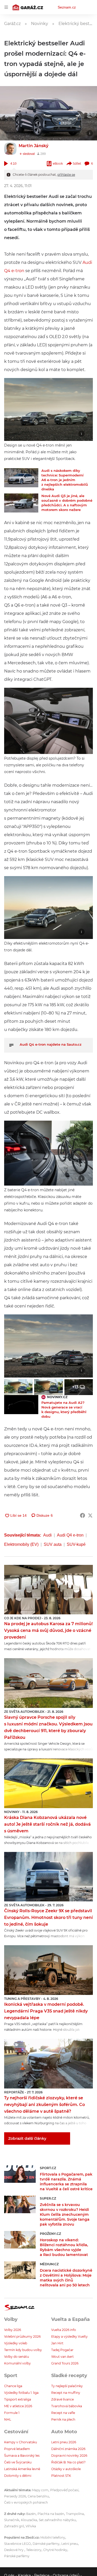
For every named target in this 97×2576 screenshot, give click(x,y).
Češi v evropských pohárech (26, 2502)
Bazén (31, 2514)
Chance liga (13, 2386)
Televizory (34, 2550)
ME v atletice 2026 (18, 2406)
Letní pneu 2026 (64, 2442)
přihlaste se (66, 175)
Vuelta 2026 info (64, 2330)
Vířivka (31, 2526)
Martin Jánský (33, 146)
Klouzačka (29, 2520)
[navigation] (6, 7)
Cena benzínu (38, 2496)
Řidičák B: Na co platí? (68, 2462)
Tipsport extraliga (18, 2399)
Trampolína (75, 2514)
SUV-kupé (76, 1544)
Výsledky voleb (16, 2343)
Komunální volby (17, 2363)
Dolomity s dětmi (18, 2476)
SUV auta (53, 1544)
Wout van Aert (62, 2357)
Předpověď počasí (64, 2490)
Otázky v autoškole (66, 2469)
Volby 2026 (13, 2330)
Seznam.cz (67, 7)
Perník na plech (63, 2419)
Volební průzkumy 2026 (22, 2336)
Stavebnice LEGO (17, 2544)
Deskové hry (14, 2550)
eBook (58, 163)
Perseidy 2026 (15, 2496)
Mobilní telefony (53, 2537)
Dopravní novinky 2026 (69, 2456)
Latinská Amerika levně (22, 2469)
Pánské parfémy (17, 2556)
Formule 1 (12, 2413)
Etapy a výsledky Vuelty (69, 2336)
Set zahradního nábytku (57, 2520)
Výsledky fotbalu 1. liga (21, 2393)
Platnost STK (61, 2476)
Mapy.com (40, 2490)
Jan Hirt (57, 2343)
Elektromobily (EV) (21, 1544)
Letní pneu (70, 2544)
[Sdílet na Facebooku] (83, 1515)
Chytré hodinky (55, 2550)
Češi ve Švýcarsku (18, 2462)
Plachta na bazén (51, 2514)
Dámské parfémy (46, 2544)
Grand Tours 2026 (65, 2363)
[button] (48, 113)
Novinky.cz (57, 1397)
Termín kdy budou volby (23, 2350)
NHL (8, 2419)
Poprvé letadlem (17, 2449)
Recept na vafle (63, 2413)
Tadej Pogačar (62, 2350)
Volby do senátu (17, 2357)
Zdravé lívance (62, 2399)
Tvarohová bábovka (67, 2406)
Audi (47, 1535)
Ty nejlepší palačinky (67, 2386)
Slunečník (12, 2520)
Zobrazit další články (27, 2138)
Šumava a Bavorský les (22, 2456)
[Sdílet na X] (90, 1515)
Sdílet (77, 163)
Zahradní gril (14, 2526)
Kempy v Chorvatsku (21, 2442)
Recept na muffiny (66, 2393)
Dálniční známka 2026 (68, 2449)
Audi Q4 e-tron (70, 1535)
